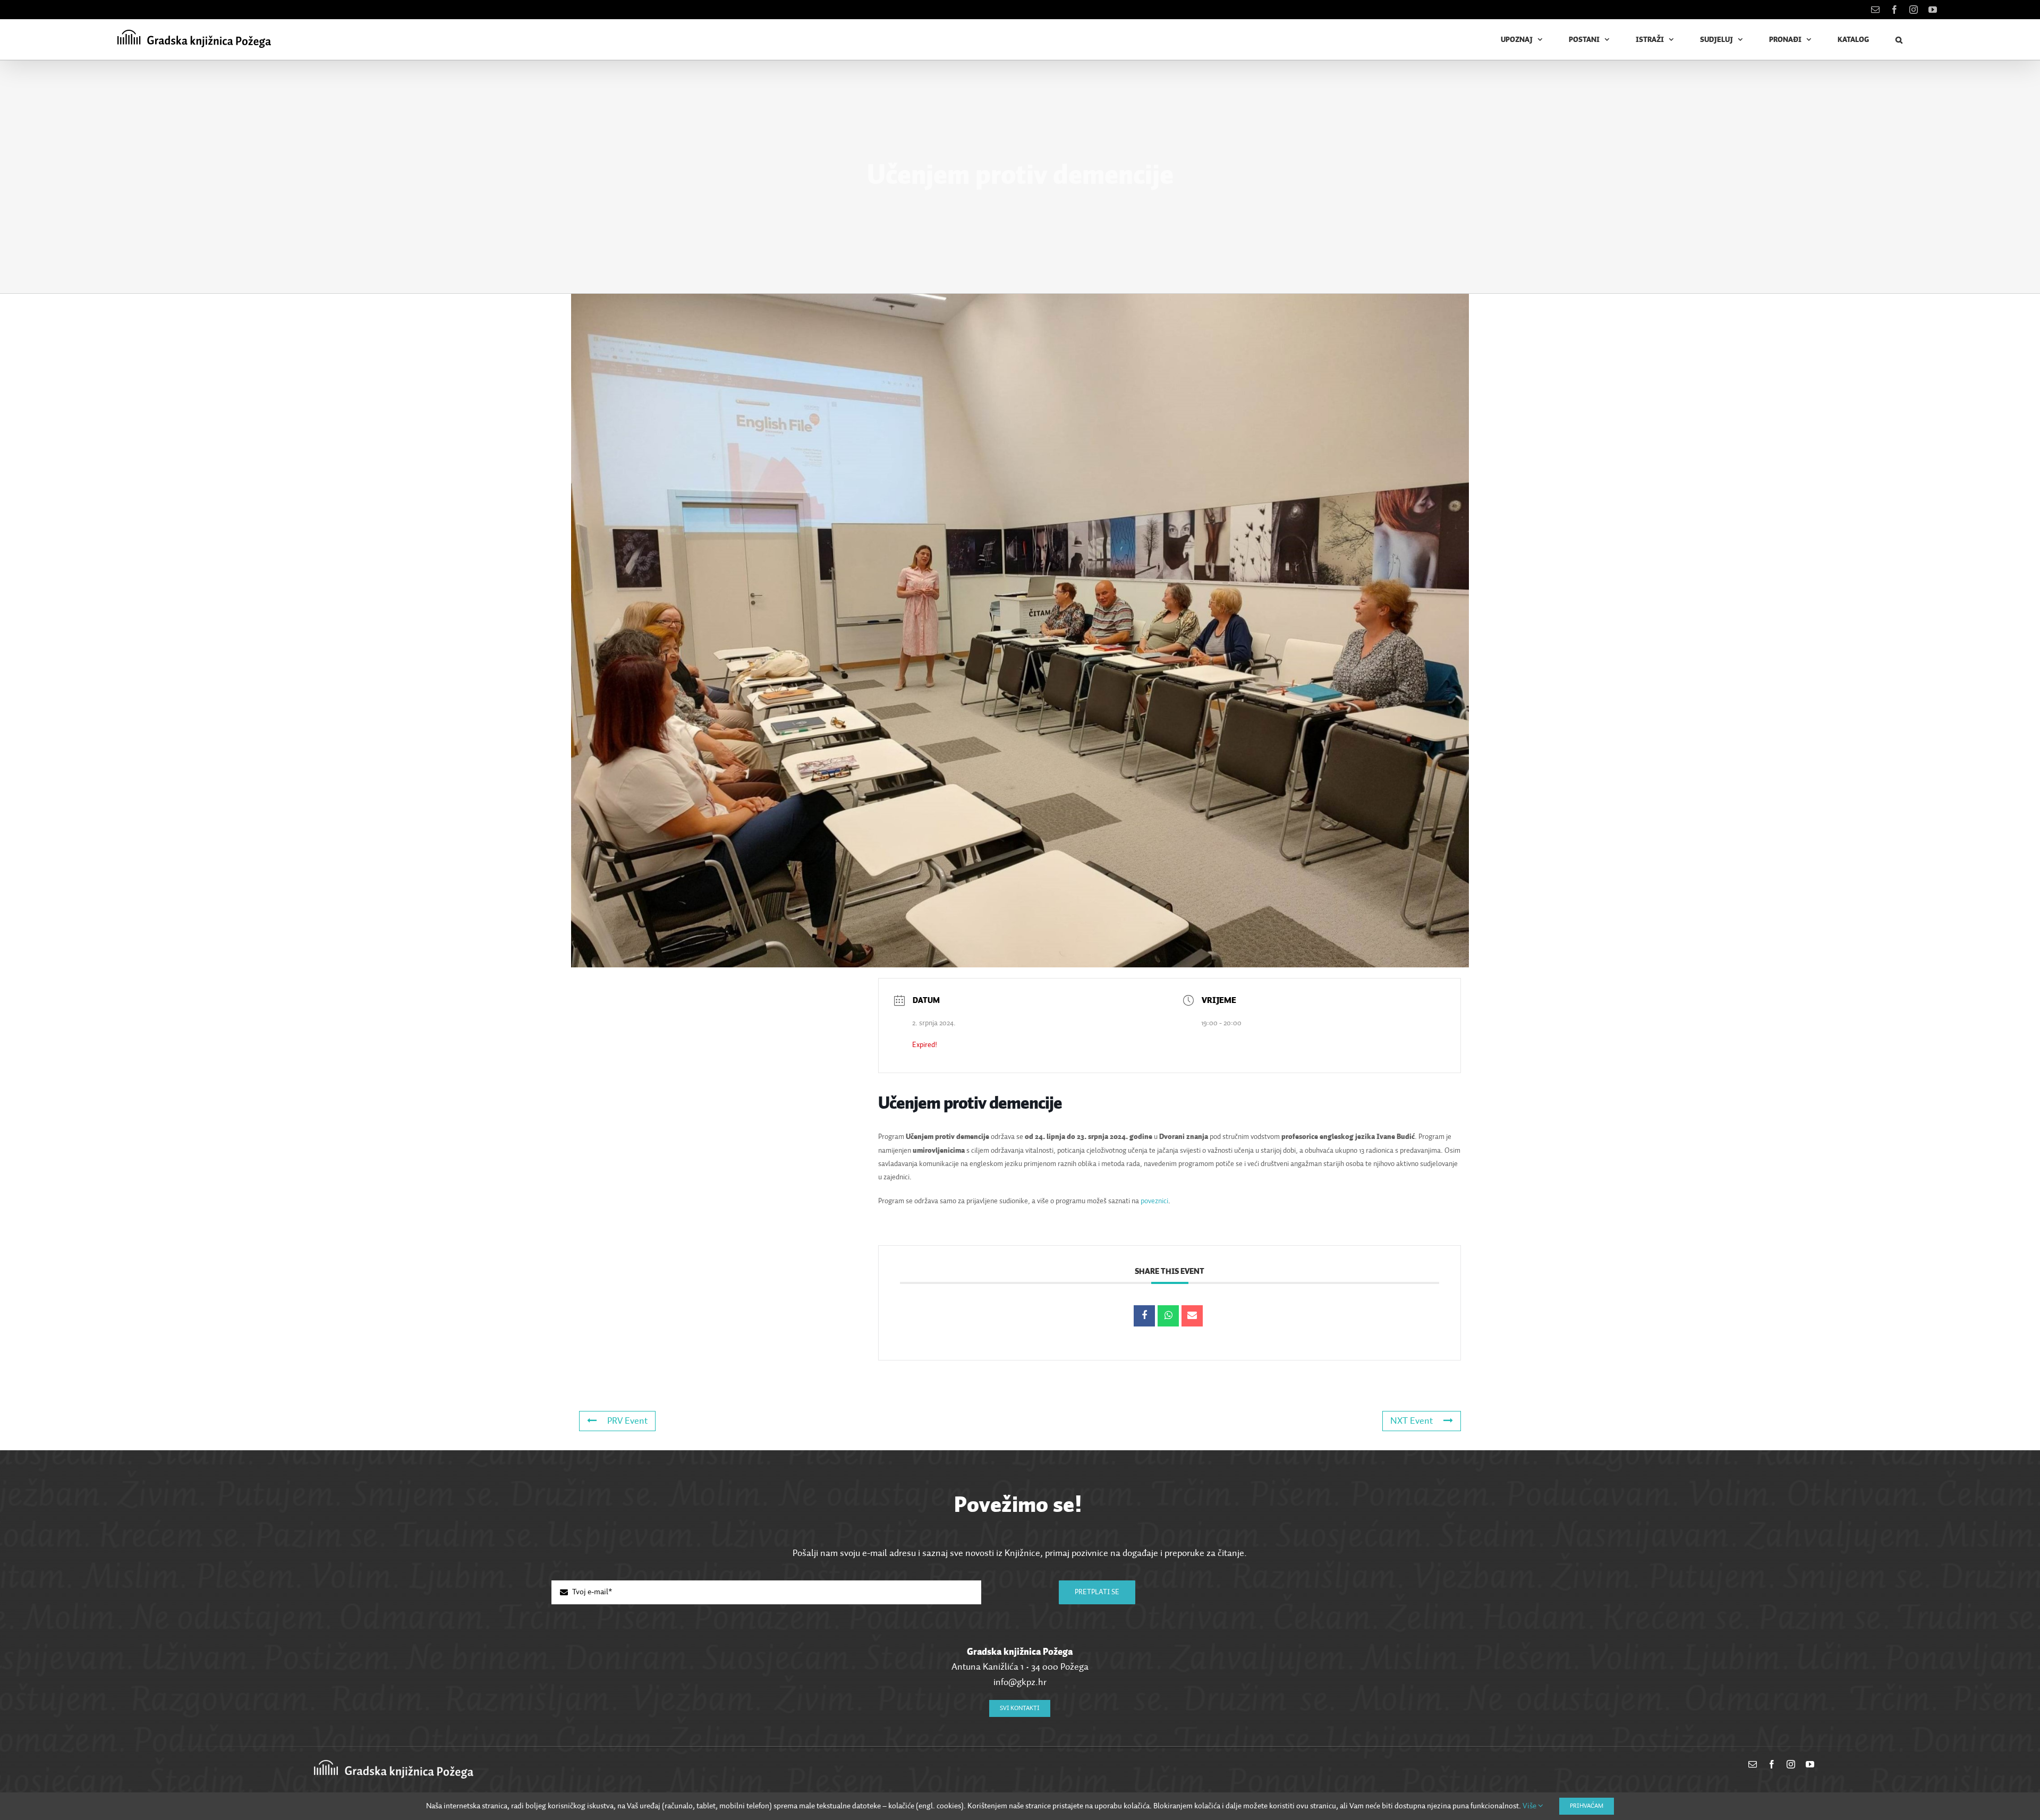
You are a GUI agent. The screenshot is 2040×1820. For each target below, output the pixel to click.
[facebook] (1772, 1764)
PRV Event (627, 1421)
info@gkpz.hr (1020, 1682)
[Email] (1192, 1316)
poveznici (1154, 1201)
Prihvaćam (1587, 1806)
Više (1530, 1806)
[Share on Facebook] (1144, 1316)
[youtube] (1810, 1764)
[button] (1899, 40)
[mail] (1753, 1764)
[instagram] (1791, 1764)
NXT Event (1412, 1421)
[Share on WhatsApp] (1168, 1316)
